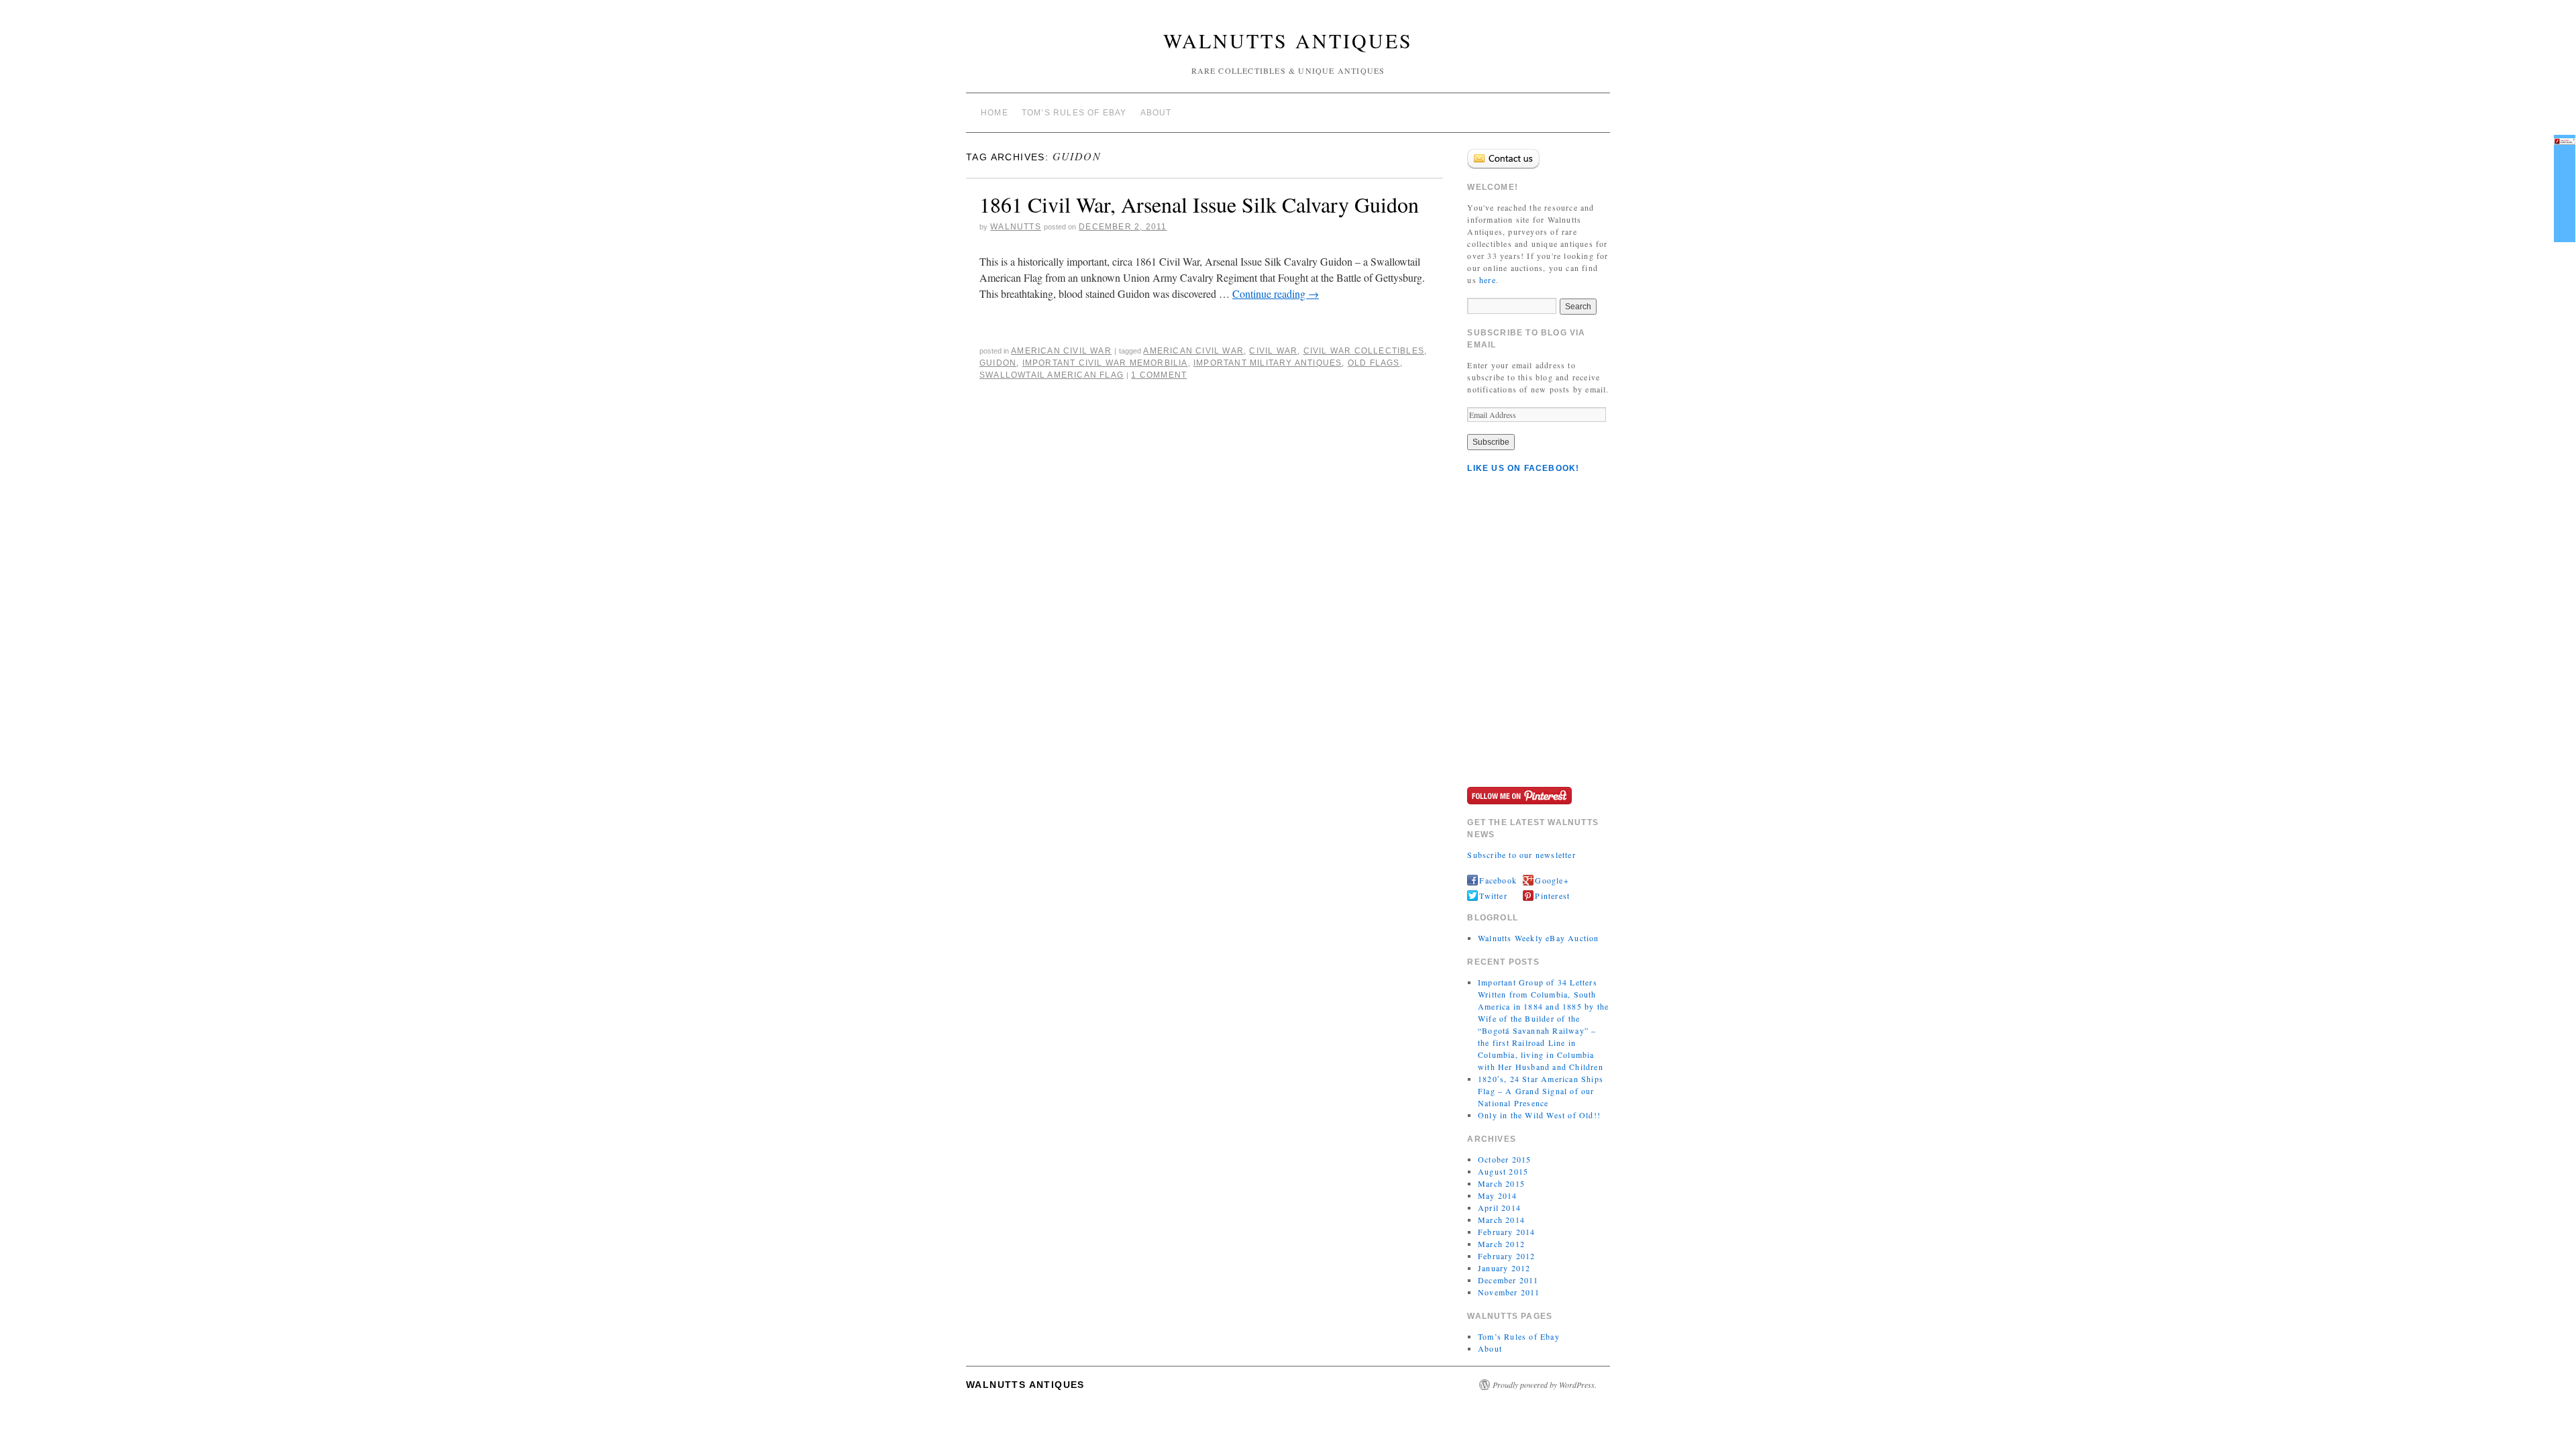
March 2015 (1501, 1183)
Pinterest (1552, 896)
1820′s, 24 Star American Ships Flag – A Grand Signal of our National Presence (1541, 1091)
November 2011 (1509, 1292)
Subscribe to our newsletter (1521, 855)
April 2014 (1499, 1207)
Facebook (1498, 880)
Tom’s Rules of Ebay (1074, 113)
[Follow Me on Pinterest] (1519, 794)
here (1488, 280)
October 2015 (1504, 1159)
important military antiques (1268, 363)
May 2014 (1498, 1195)
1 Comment (1159, 375)
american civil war (1193, 351)
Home (995, 113)
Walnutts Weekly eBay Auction (1539, 938)
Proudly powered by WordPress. (1545, 1385)
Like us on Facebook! (1523, 468)
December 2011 (1508, 1280)
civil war (1273, 351)
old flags (1374, 363)
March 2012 (1501, 1244)
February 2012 (1507, 1256)
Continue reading (1276, 293)
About (1156, 113)
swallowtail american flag (1052, 375)
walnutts (1016, 227)
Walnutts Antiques (1288, 40)
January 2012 (1504, 1268)
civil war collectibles (1364, 351)
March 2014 (1501, 1220)
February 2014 (1507, 1232)
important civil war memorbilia (1105, 363)
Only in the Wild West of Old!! (1539, 1115)
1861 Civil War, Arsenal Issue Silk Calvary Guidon (1199, 204)
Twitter (1493, 896)
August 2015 (1503, 1171)
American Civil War (1061, 351)
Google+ (1552, 880)
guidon (998, 363)
